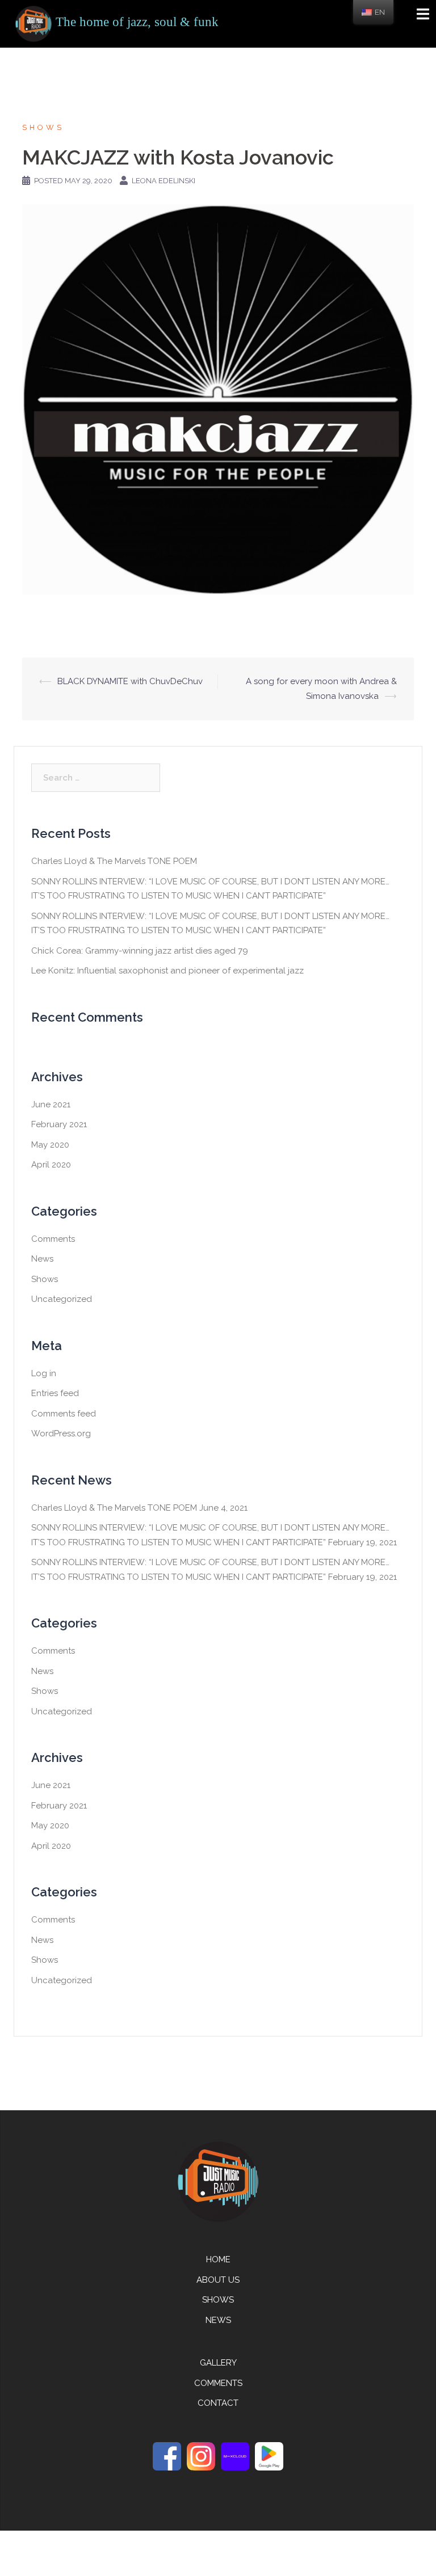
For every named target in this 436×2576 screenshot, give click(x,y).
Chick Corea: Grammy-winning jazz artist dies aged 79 (140, 951)
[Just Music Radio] (33, 23)
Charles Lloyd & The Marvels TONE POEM (114, 861)
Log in (44, 1373)
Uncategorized (62, 1299)
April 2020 (51, 1165)
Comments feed (64, 1414)
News (42, 1259)
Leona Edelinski (163, 181)
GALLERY (218, 2363)
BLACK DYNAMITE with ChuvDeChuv (130, 681)
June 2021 (51, 1104)
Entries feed (55, 1393)
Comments (53, 1239)
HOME (218, 2259)
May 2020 (50, 1145)
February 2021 (59, 1124)
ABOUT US (218, 2280)
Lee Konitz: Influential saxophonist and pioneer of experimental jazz (167, 971)
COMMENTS (218, 2383)
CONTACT (218, 2403)
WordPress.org (61, 1434)
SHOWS (218, 2300)
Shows (43, 127)
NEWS (218, 2320)
